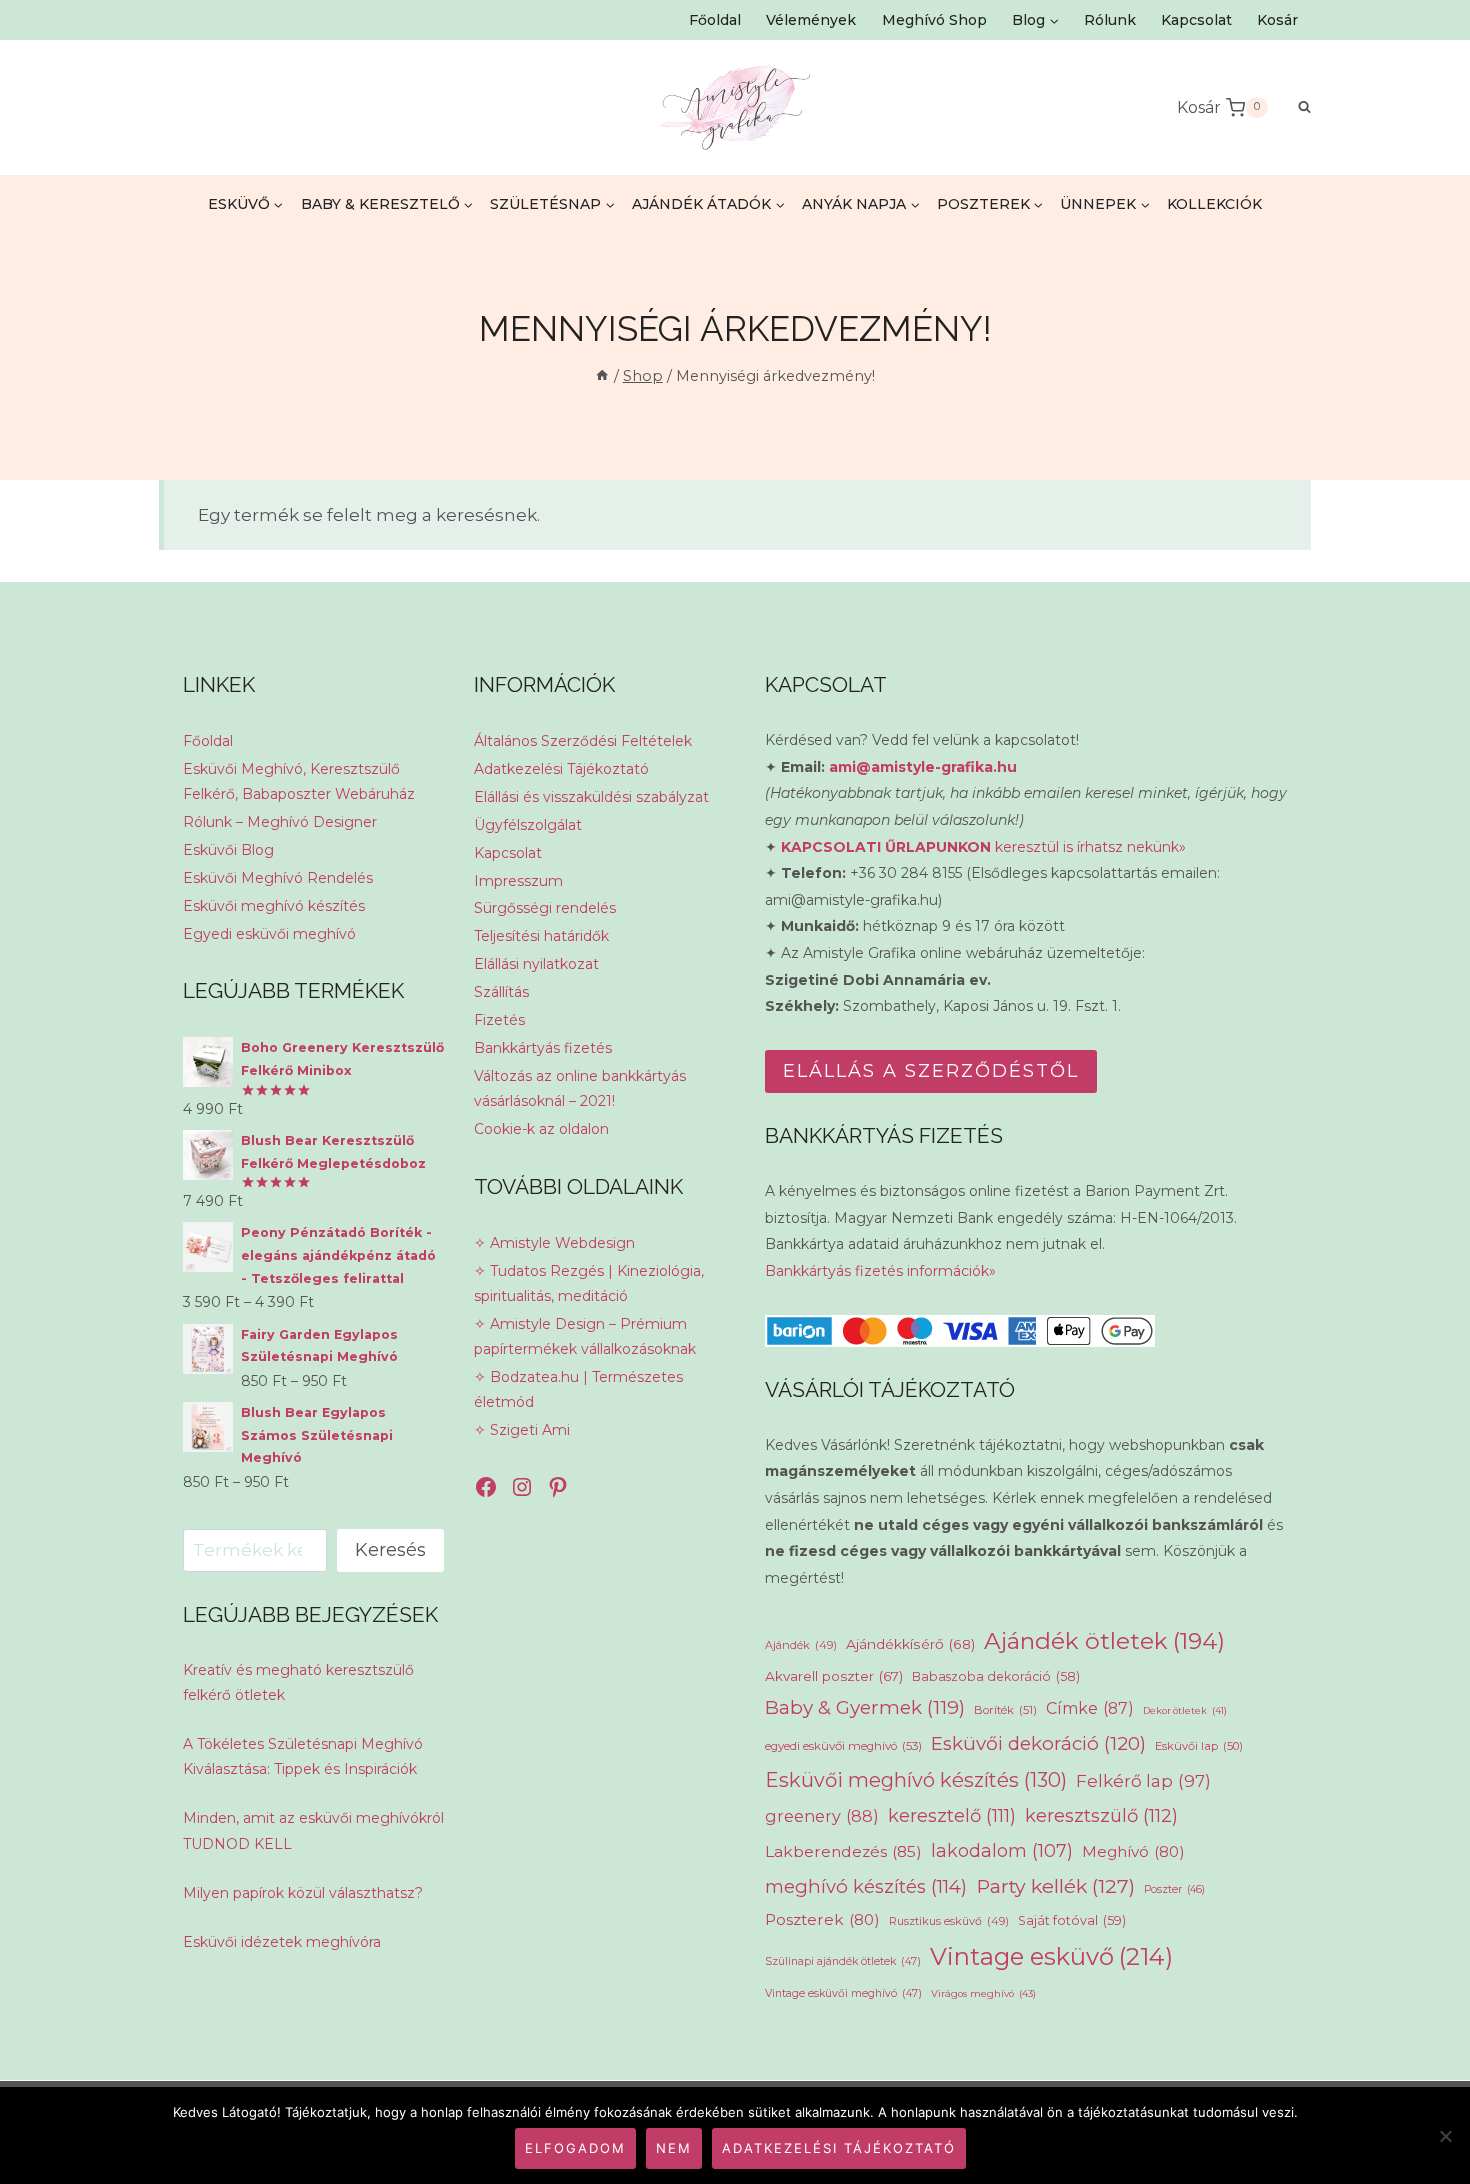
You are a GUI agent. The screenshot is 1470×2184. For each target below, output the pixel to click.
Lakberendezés (843, 1851)
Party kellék (1055, 1886)
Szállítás (501, 992)
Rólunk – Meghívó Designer (280, 822)
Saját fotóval (1072, 1920)
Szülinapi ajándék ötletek (843, 1961)
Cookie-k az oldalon (541, 1129)
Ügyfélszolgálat (528, 825)
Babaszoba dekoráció (996, 1676)
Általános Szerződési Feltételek (583, 741)
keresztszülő (1101, 1815)
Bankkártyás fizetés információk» (880, 1271)
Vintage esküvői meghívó (843, 1993)
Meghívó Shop (934, 20)
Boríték (1005, 1710)
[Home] (602, 376)
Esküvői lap (1199, 1746)
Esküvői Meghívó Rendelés (278, 878)
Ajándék (801, 1645)
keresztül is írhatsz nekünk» (983, 847)
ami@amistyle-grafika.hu (923, 767)
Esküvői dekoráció (1038, 1743)
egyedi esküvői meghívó (843, 1746)
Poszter (1174, 1889)
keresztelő (952, 1815)
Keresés (390, 1550)
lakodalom (1002, 1850)
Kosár (1277, 20)
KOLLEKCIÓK (1214, 204)
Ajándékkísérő (910, 1644)
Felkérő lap (1143, 1781)
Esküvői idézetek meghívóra (282, 1942)
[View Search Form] (1294, 107)
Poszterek (822, 1919)
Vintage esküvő (1051, 1956)
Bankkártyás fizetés (543, 1048)
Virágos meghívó (983, 1993)
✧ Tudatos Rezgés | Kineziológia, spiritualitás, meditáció (589, 1283)
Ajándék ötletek (1104, 1641)
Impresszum (518, 881)
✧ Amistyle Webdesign (554, 1243)
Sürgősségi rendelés (545, 908)
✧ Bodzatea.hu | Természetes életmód (578, 1389)
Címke (1090, 1708)
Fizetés (499, 1020)
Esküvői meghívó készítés (274, 906)
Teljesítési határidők (541, 936)
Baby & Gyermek (865, 1707)
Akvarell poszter (834, 1676)
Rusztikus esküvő (949, 1921)
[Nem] (1445, 2136)
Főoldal (715, 20)
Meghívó (1133, 1851)
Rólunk (1110, 20)
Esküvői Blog (228, 850)
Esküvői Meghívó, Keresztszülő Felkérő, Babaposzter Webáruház (299, 781)
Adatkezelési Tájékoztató (561, 769)
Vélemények (811, 20)
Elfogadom (575, 2148)
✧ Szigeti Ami (522, 1430)
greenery (822, 1816)
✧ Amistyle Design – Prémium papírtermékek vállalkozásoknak (585, 1336)
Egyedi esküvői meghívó (269, 934)
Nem (674, 2148)
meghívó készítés (866, 1886)
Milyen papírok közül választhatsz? (303, 1893)
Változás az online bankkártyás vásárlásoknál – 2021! (580, 1088)
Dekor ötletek (1185, 1710)
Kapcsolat (1196, 20)
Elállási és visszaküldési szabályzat (591, 797)
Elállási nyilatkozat (536, 964)
